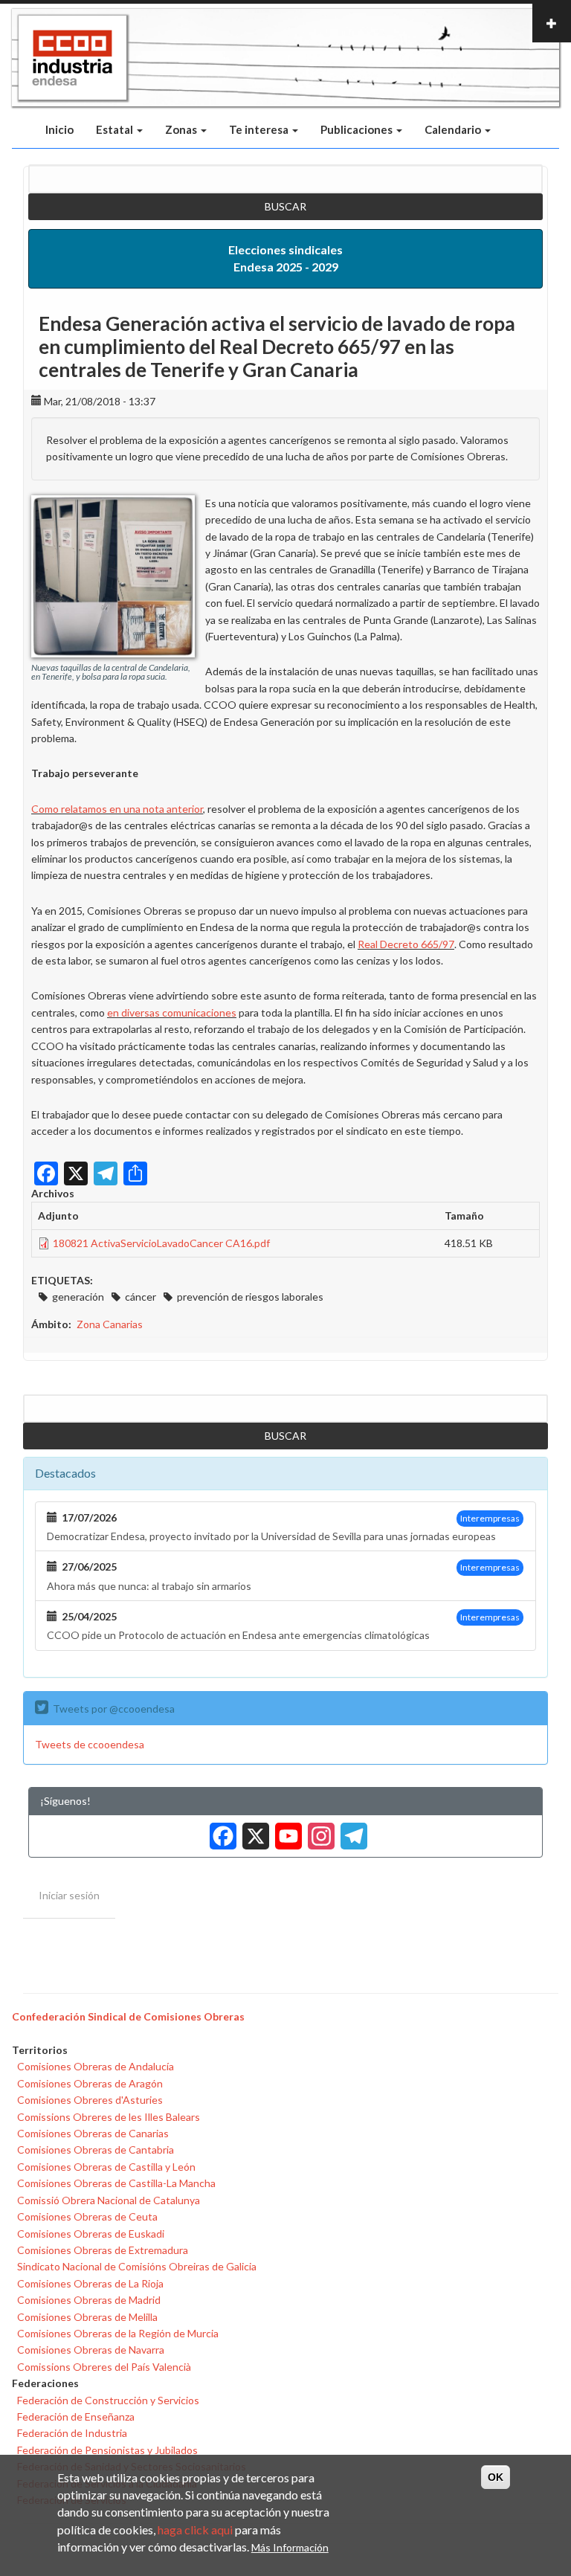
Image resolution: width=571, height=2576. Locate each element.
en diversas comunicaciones (172, 1012)
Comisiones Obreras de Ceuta (87, 2216)
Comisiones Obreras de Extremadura (103, 2250)
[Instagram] (318, 1830)
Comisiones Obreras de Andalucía (96, 2066)
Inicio (59, 129)
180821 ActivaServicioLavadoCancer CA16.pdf (161, 1243)
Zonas (182, 129)
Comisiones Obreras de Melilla (87, 2317)
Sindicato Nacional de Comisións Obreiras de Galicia (137, 2266)
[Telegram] (351, 1830)
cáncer (141, 1297)
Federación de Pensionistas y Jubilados (107, 2450)
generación (78, 1297)
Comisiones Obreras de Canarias (93, 2133)
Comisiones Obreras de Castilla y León (106, 2167)
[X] (253, 1830)
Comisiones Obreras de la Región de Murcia (118, 2333)
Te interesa (260, 129)
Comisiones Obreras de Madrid (89, 2300)
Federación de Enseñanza (76, 2416)
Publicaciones (358, 129)
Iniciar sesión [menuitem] (69, 1895)
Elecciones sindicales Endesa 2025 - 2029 (285, 258)
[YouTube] (285, 1830)
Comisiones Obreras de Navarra (91, 2350)
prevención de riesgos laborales (250, 1297)
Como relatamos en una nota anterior (117, 809)
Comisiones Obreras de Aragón (90, 2083)
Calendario (454, 129)
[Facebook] (220, 1830)
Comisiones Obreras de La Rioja (90, 2283)
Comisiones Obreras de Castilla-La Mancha (116, 2183)
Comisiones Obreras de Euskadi (91, 2234)
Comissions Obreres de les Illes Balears (109, 2117)
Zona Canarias (110, 1324)
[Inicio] (72, 58)
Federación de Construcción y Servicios (108, 2400)
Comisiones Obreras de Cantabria (96, 2150)
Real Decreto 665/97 (406, 944)
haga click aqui (195, 2530)
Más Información (290, 2547)
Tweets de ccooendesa (90, 1744)
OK (496, 2477)
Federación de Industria (72, 2433)
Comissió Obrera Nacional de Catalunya (109, 2200)
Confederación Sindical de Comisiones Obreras (128, 2016)
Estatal (116, 129)
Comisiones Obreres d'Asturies (90, 2100)
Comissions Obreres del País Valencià (104, 2367)
